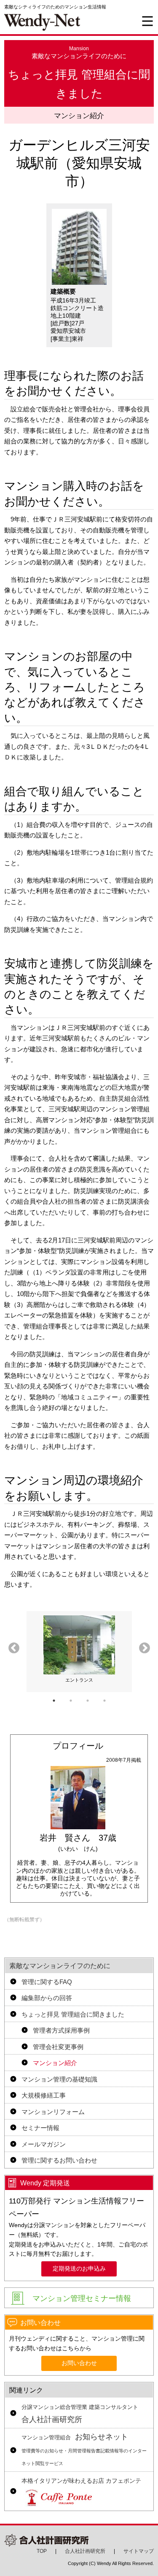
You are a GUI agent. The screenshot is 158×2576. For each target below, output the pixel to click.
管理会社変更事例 (58, 2047)
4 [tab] (104, 1701)
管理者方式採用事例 (61, 2030)
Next (145, 1648)
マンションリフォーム (53, 2112)
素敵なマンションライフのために (60, 1966)
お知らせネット (84, 2449)
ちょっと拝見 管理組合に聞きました (73, 2014)
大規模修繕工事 (44, 2095)
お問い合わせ (79, 2363)
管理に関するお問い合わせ (59, 2160)
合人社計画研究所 (80, 2414)
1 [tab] (54, 1701)
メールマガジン (44, 2144)
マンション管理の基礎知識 (59, 2079)
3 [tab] (88, 1701)
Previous (14, 1648)
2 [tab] (71, 1701)
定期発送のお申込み (79, 2269)
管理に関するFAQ (47, 1982)
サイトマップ (139, 2551)
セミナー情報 (40, 2128)
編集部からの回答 (47, 1998)
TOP (42, 2551)
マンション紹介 (55, 2063)
